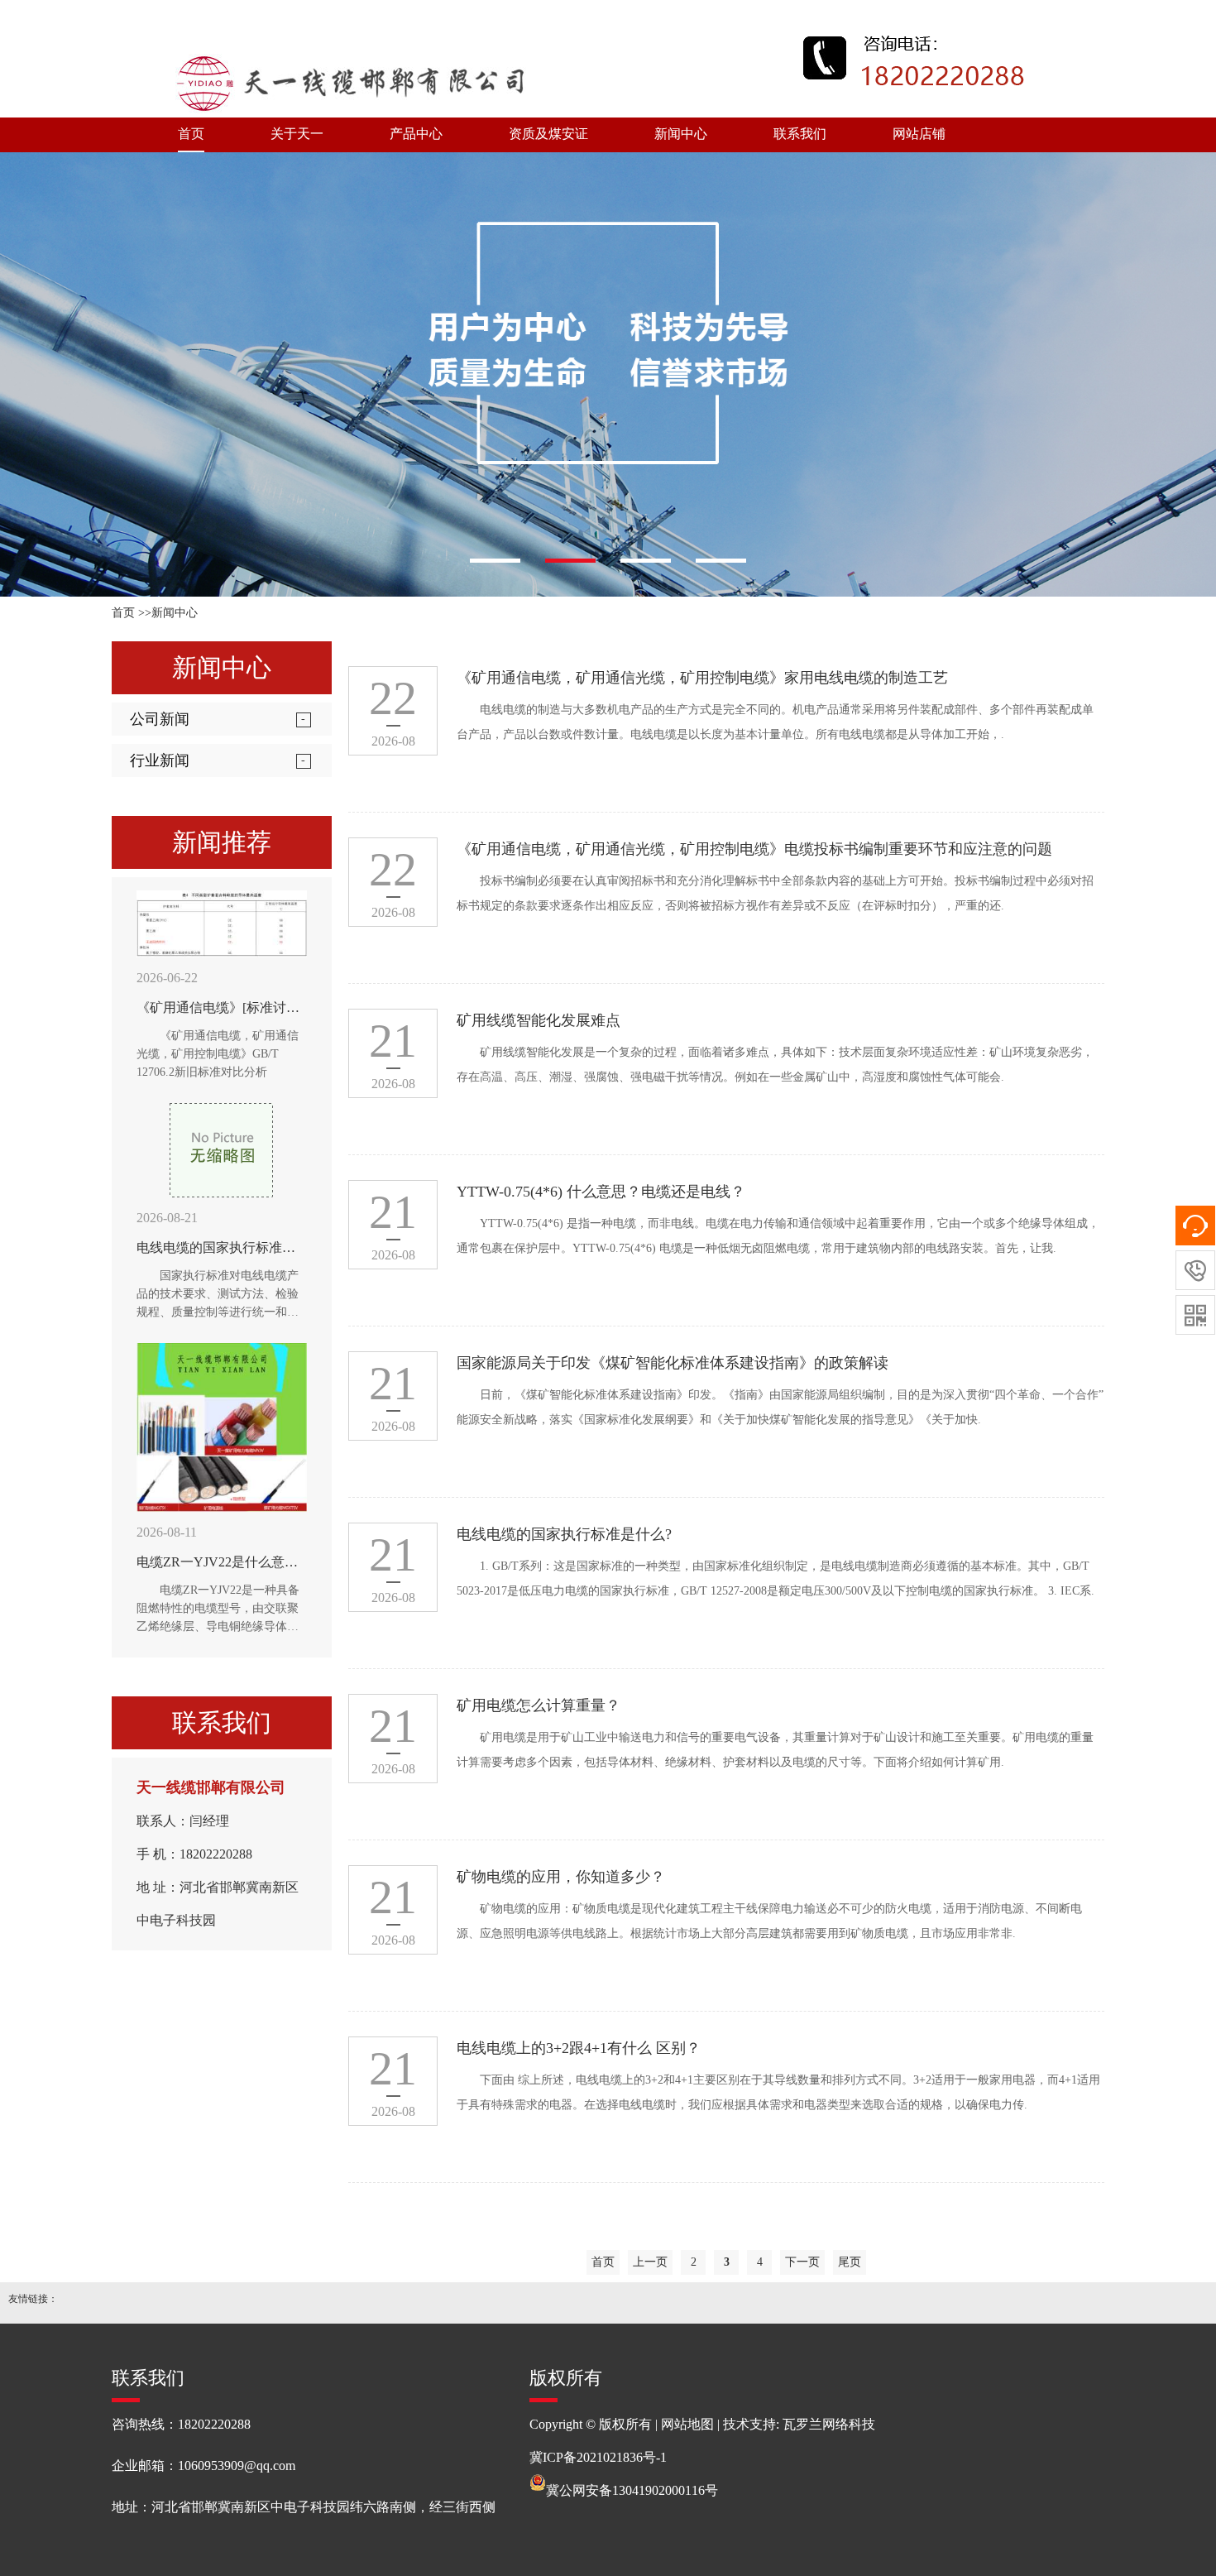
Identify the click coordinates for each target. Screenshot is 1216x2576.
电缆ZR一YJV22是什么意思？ (224, 1562)
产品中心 (416, 134)
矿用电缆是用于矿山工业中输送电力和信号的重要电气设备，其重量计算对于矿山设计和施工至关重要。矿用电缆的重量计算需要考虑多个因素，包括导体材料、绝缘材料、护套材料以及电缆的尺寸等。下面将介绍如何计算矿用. (775, 1750)
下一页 (802, 2262)
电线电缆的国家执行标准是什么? (564, 1534)
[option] (608, 374)
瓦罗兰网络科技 (829, 2424)
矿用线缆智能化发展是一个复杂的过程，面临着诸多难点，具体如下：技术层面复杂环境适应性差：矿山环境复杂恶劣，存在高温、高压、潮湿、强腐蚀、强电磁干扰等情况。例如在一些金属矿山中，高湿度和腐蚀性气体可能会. (775, 1065)
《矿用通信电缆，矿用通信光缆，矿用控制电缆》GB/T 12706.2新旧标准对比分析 (218, 1054)
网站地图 (687, 2424)
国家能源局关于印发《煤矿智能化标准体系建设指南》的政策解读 (673, 1363)
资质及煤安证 (548, 134)
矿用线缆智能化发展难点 (539, 1020)
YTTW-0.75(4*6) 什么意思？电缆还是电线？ (601, 1192)
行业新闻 (160, 760)
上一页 (650, 2262)
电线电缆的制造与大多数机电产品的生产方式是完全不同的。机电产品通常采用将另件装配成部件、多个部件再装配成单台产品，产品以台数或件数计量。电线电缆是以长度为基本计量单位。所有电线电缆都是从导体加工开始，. (775, 722)
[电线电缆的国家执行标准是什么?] (222, 1150)
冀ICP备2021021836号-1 (598, 2457)
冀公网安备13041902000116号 (632, 2490)
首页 (191, 134)
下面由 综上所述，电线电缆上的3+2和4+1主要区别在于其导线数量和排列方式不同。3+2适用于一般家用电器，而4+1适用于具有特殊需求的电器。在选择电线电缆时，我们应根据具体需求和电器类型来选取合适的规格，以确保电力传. (778, 2092)
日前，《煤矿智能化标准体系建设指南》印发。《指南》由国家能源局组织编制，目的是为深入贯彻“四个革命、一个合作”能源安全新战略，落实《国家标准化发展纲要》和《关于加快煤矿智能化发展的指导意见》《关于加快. (780, 1407)
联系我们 (800, 134)
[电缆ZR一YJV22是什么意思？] (222, 1427)
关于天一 (297, 134)
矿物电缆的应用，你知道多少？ (561, 1877)
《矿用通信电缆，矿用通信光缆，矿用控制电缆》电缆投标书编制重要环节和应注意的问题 (754, 849)
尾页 (850, 2262)
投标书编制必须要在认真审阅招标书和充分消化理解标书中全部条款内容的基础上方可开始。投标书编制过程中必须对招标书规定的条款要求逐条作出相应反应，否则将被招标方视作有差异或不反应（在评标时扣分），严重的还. (775, 893)
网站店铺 (919, 134)
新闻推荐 (222, 842)
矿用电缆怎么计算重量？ (539, 1705)
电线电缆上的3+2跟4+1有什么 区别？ (579, 2048)
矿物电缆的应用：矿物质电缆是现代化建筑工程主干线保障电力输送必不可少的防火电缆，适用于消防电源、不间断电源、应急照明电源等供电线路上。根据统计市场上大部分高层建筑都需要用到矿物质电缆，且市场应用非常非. (769, 1921)
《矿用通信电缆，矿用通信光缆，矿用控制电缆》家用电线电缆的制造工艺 (702, 678)
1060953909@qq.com (237, 2466)
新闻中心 (681, 134)
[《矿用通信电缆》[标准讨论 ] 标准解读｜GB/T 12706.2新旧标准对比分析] (222, 924)
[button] (495, 561)
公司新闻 (160, 719)
